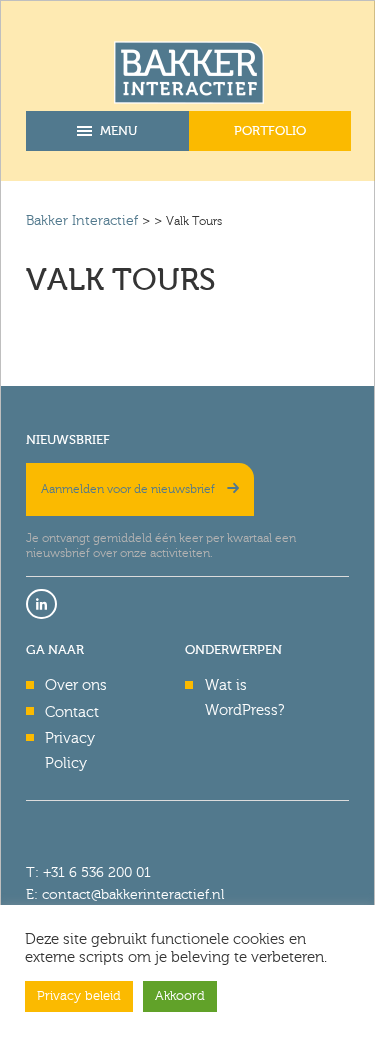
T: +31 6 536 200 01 (88, 872)
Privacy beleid (79, 996)
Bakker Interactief (82, 220)
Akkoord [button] (180, 996)
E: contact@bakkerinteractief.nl (125, 894)
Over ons (76, 685)
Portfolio (270, 130)
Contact (72, 712)
